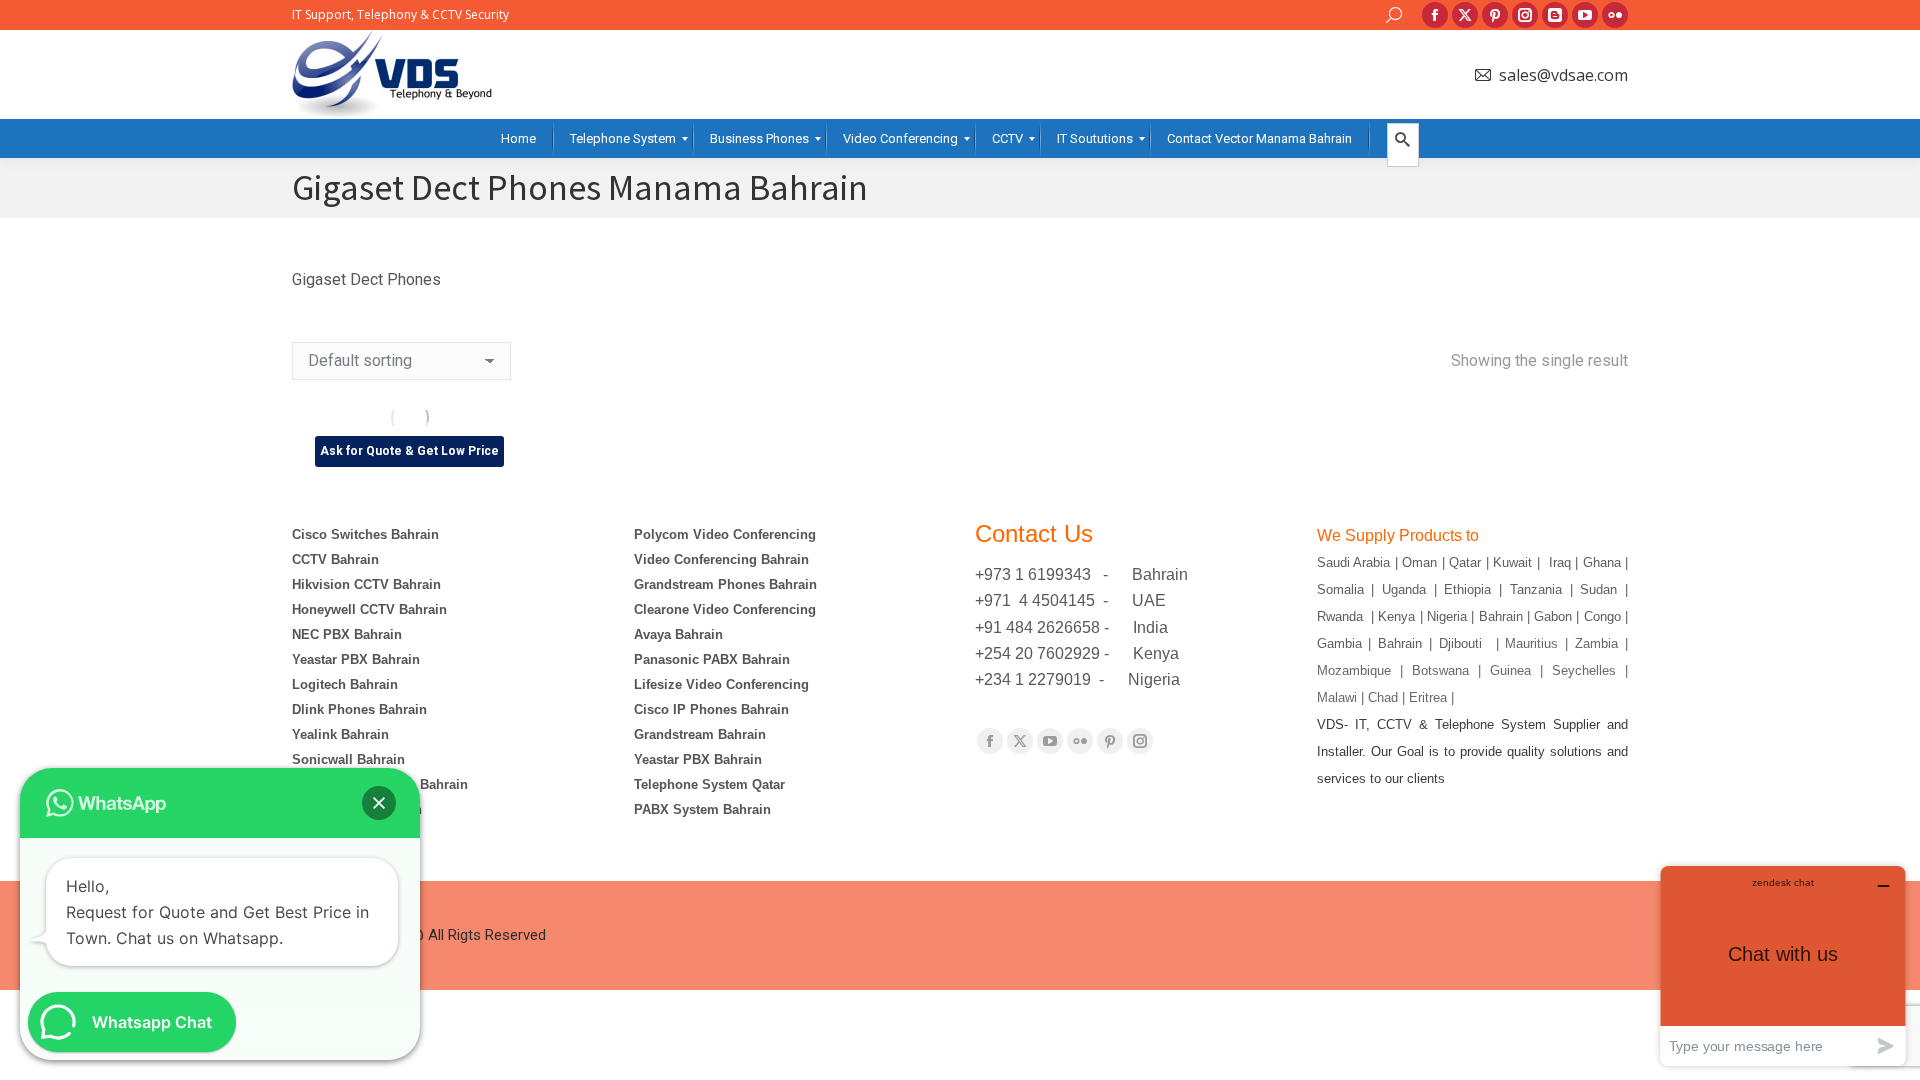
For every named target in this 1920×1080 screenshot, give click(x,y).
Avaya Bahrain (678, 634)
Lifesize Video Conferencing (721, 684)
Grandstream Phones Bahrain (725, 584)
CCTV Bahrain (335, 559)
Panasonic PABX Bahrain (712, 659)
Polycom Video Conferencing (725, 534)
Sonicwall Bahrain (348, 759)
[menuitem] (518, 138)
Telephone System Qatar (709, 784)
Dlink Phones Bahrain (359, 709)
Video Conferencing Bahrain (721, 559)
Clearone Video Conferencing (725, 609)
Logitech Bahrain (345, 684)
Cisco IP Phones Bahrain (711, 709)
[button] (379, 803)
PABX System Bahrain (702, 809)
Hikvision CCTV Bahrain (366, 584)
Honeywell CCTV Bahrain (369, 609)
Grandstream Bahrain (700, 734)
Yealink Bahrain (340, 734)
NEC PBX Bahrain (347, 634)
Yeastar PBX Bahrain (356, 659)
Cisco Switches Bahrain (365, 534)
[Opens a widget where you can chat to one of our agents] (1783, 965)
